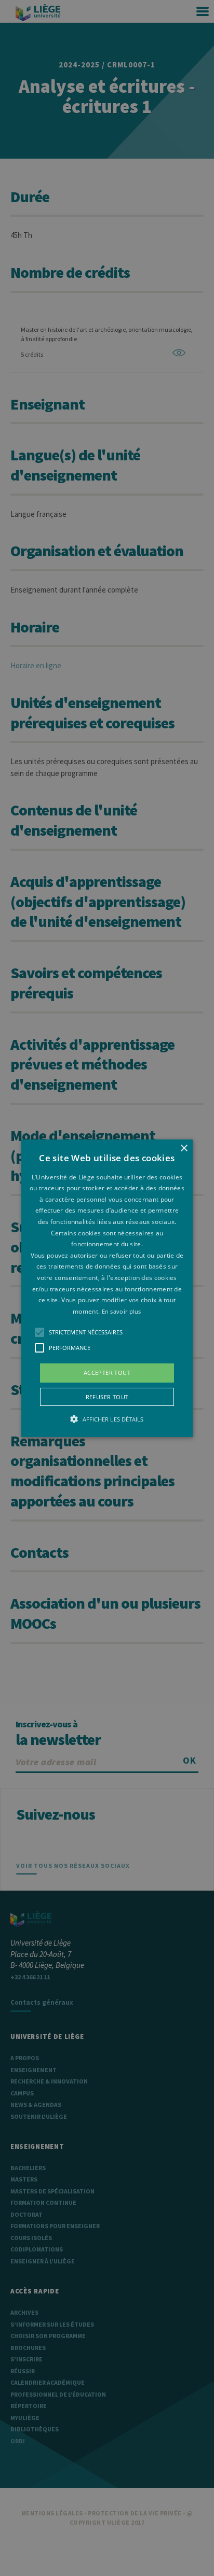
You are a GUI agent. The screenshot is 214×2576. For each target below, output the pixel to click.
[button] (107, 1288)
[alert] (107, 1288)
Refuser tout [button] (107, 1397)
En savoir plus (122, 1311)
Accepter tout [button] (107, 1373)
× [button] (184, 1148)
